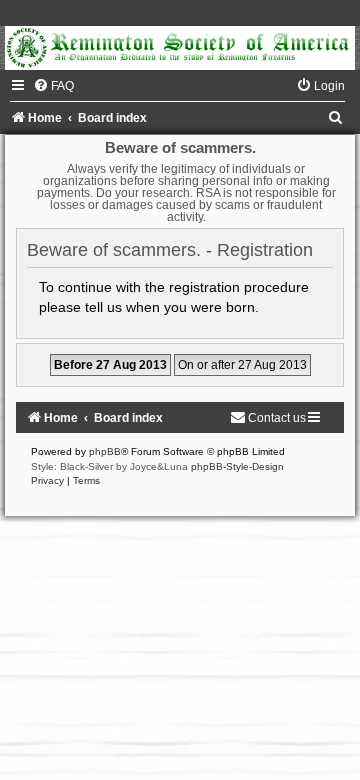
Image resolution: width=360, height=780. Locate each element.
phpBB (105, 451)
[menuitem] (53, 86)
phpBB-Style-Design (237, 466)
